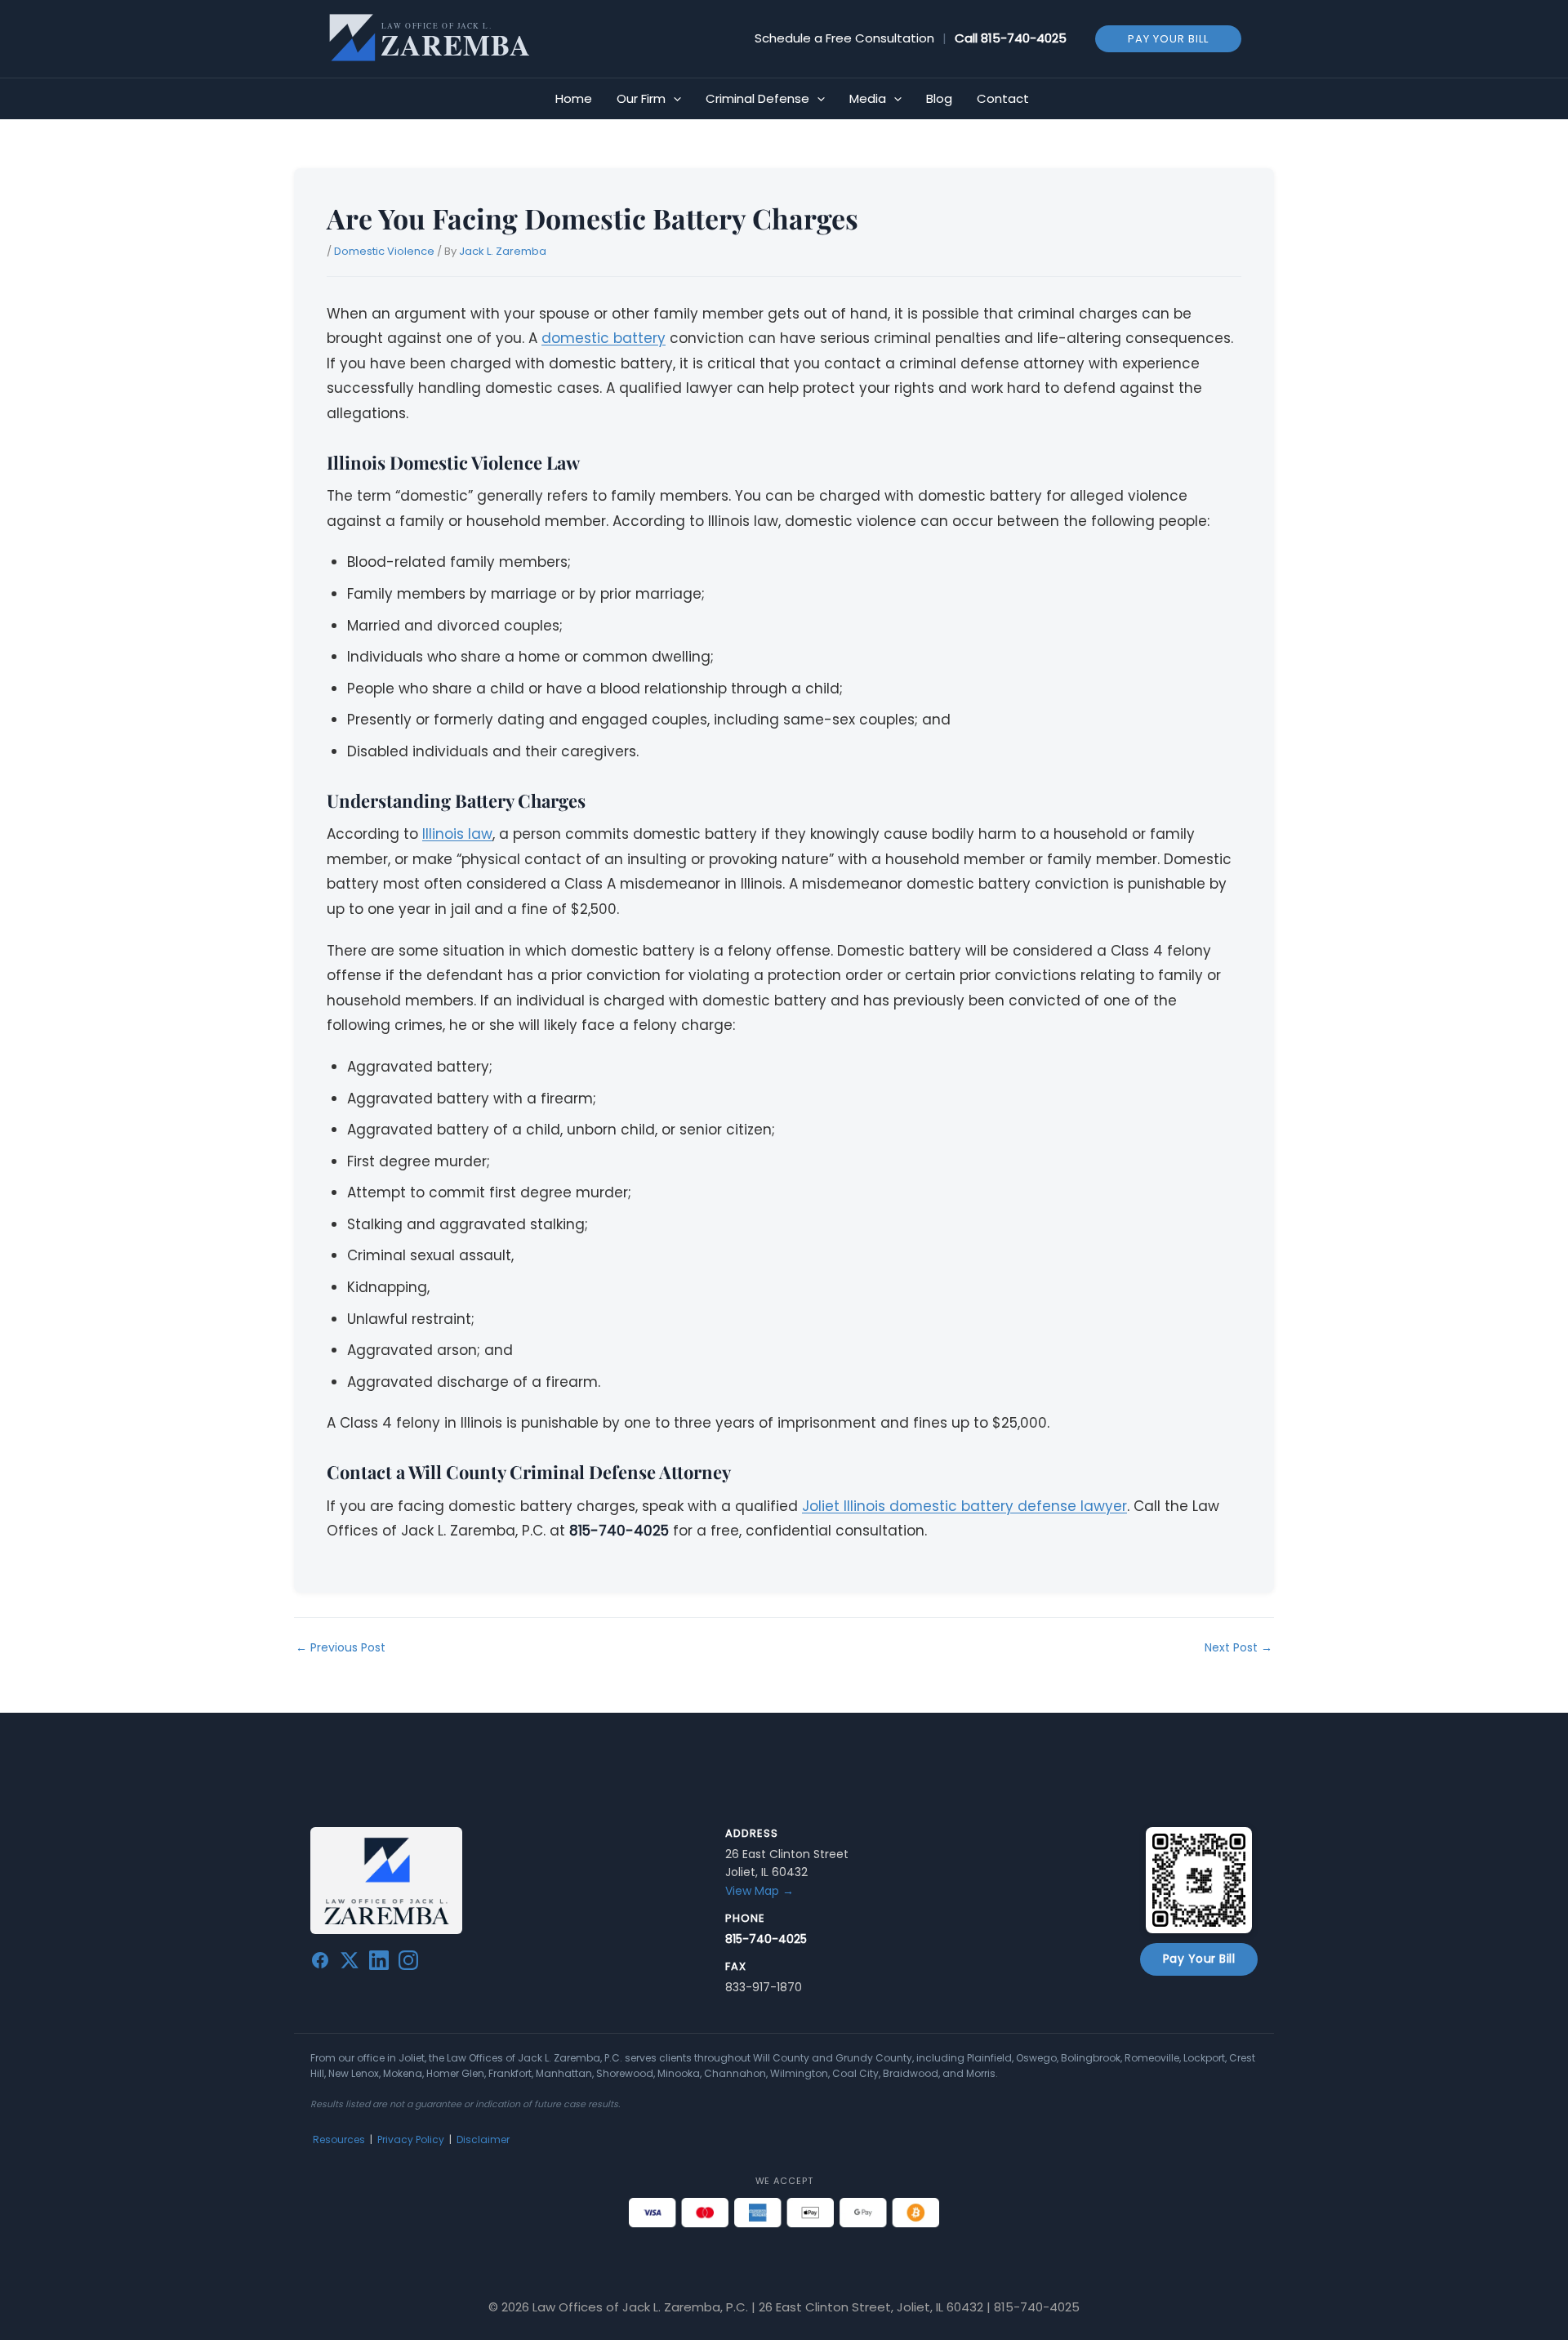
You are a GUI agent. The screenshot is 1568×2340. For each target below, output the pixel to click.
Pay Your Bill (1199, 1959)
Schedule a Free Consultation (844, 38)
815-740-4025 (1024, 38)
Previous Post (341, 1647)
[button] (1168, 38)
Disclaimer (483, 2139)
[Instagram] (408, 1963)
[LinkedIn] (379, 1963)
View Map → (759, 1891)
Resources (339, 2139)
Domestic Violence (384, 251)
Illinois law (457, 834)
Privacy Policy (411, 2139)
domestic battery (604, 338)
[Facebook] (320, 1963)
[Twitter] (350, 1963)
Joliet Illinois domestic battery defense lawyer (964, 1506)
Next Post (1238, 1647)
